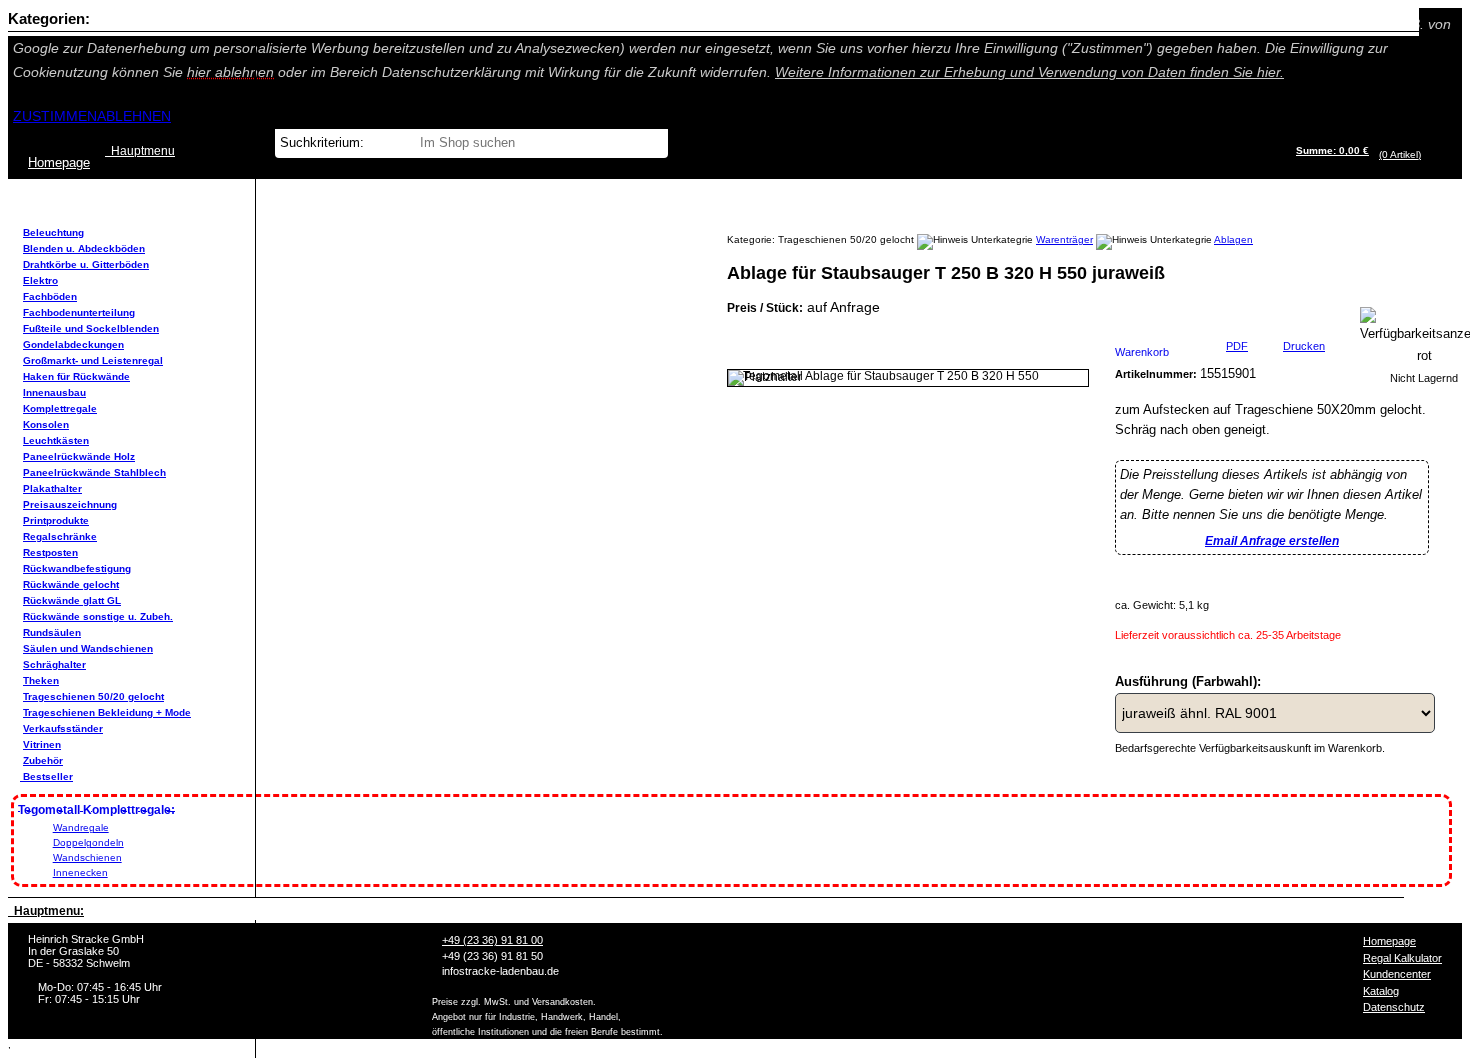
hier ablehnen (230, 72)
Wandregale (81, 827)
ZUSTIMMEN (55, 116)
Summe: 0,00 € (1332, 150)
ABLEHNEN (134, 116)
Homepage (1389, 941)
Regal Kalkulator (1402, 958)
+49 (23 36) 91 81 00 (492, 940)
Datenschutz (1394, 1007)
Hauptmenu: (46, 911)
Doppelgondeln (88, 842)
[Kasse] (1426, 154)
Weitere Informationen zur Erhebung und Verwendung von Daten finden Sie (1029, 72)
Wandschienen (87, 857)
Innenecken (80, 872)
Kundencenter (1397, 974)
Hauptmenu (140, 151)
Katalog (1381, 991)
